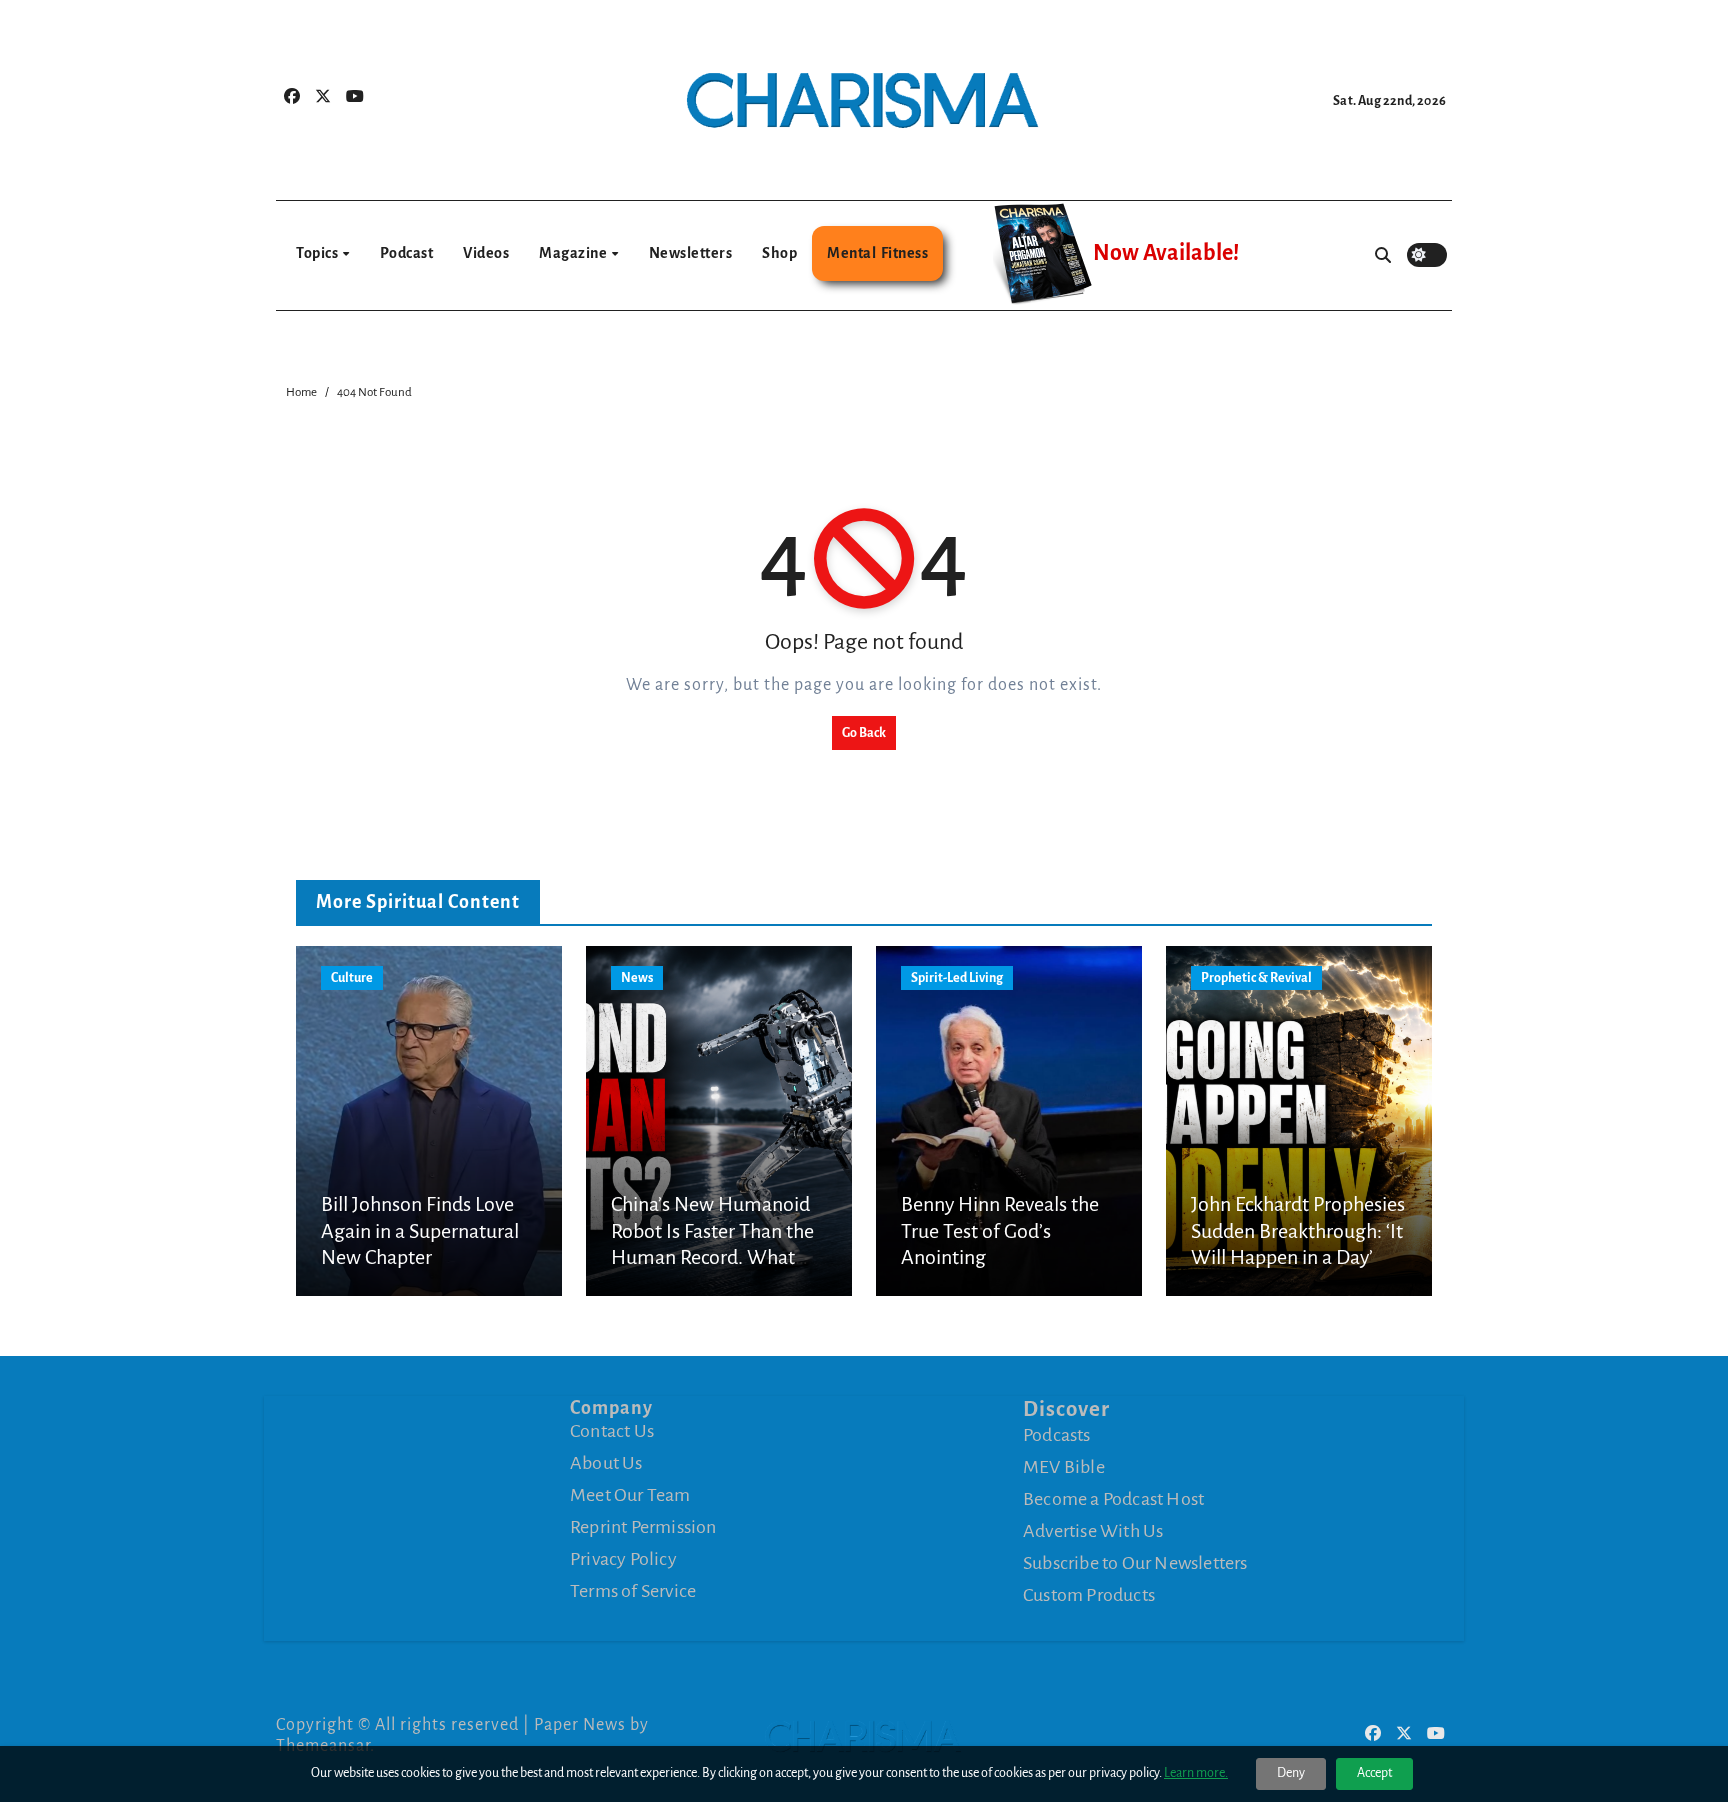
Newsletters (691, 253)
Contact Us (612, 1431)
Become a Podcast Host (1113, 1498)
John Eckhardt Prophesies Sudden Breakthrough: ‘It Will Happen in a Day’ (1298, 1230)
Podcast (407, 253)
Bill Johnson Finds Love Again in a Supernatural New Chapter (420, 1230)
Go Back (864, 733)
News (637, 978)
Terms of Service (633, 1591)
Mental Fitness (877, 253)
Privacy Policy (623, 1559)
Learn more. (1196, 1773)
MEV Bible (1064, 1466)
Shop (779, 253)
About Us (606, 1463)
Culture (352, 978)
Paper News (580, 1725)
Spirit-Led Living (957, 978)
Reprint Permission (643, 1527)
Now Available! (1166, 253)
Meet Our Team (630, 1495)
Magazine (574, 253)
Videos (486, 253)
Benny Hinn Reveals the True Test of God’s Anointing (1000, 1230)
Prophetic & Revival (1256, 978)
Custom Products (1089, 1594)
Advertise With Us (1093, 1530)
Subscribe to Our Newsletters (1135, 1562)
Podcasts (1057, 1434)
